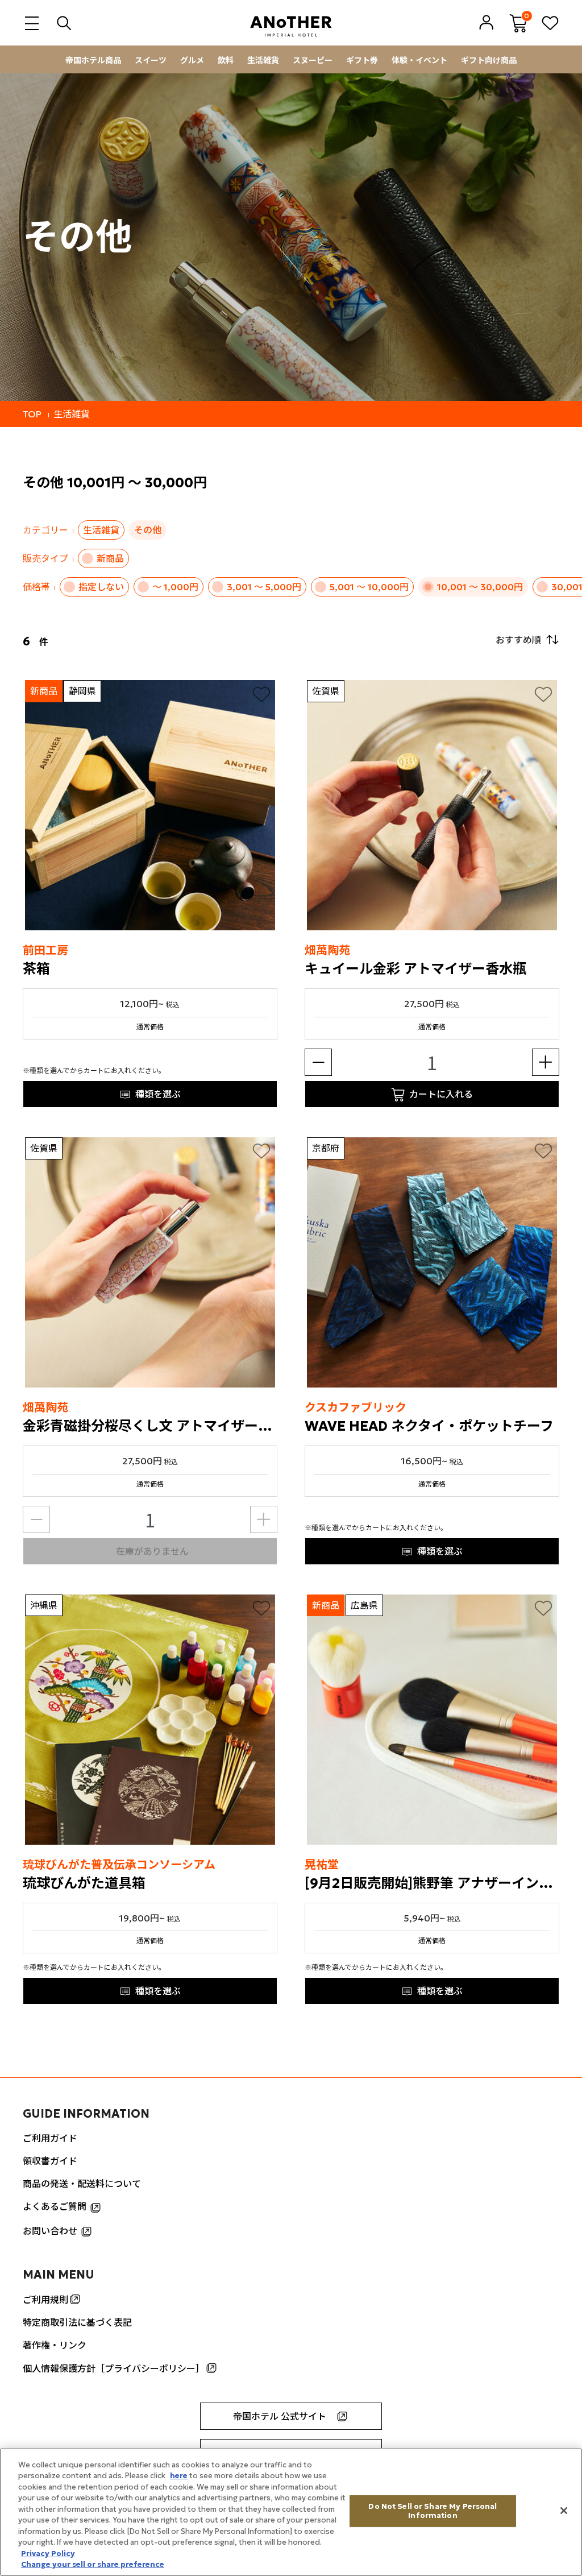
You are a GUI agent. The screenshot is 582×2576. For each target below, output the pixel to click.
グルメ (192, 60)
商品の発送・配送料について (82, 2184)
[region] (291, 2512)
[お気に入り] (261, 694)
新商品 (110, 558)
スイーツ (151, 60)
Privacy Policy (48, 2554)
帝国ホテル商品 (93, 60)
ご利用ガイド (50, 2138)
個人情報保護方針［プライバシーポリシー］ (114, 2368)
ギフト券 (362, 60)
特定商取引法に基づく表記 (77, 2322)
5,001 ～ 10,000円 (369, 587)
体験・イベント (419, 60)
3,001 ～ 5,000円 (264, 587)
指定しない (101, 587)
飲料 (226, 60)
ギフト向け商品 (489, 60)
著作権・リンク (55, 2345)
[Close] (564, 2511)
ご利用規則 (45, 2300)
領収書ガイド (50, 2161)
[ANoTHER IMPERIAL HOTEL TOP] (291, 22)
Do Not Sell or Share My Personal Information (433, 2511)
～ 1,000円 (175, 587)
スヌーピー (313, 60)
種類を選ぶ (158, 1094)
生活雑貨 (263, 60)
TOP (32, 414)
